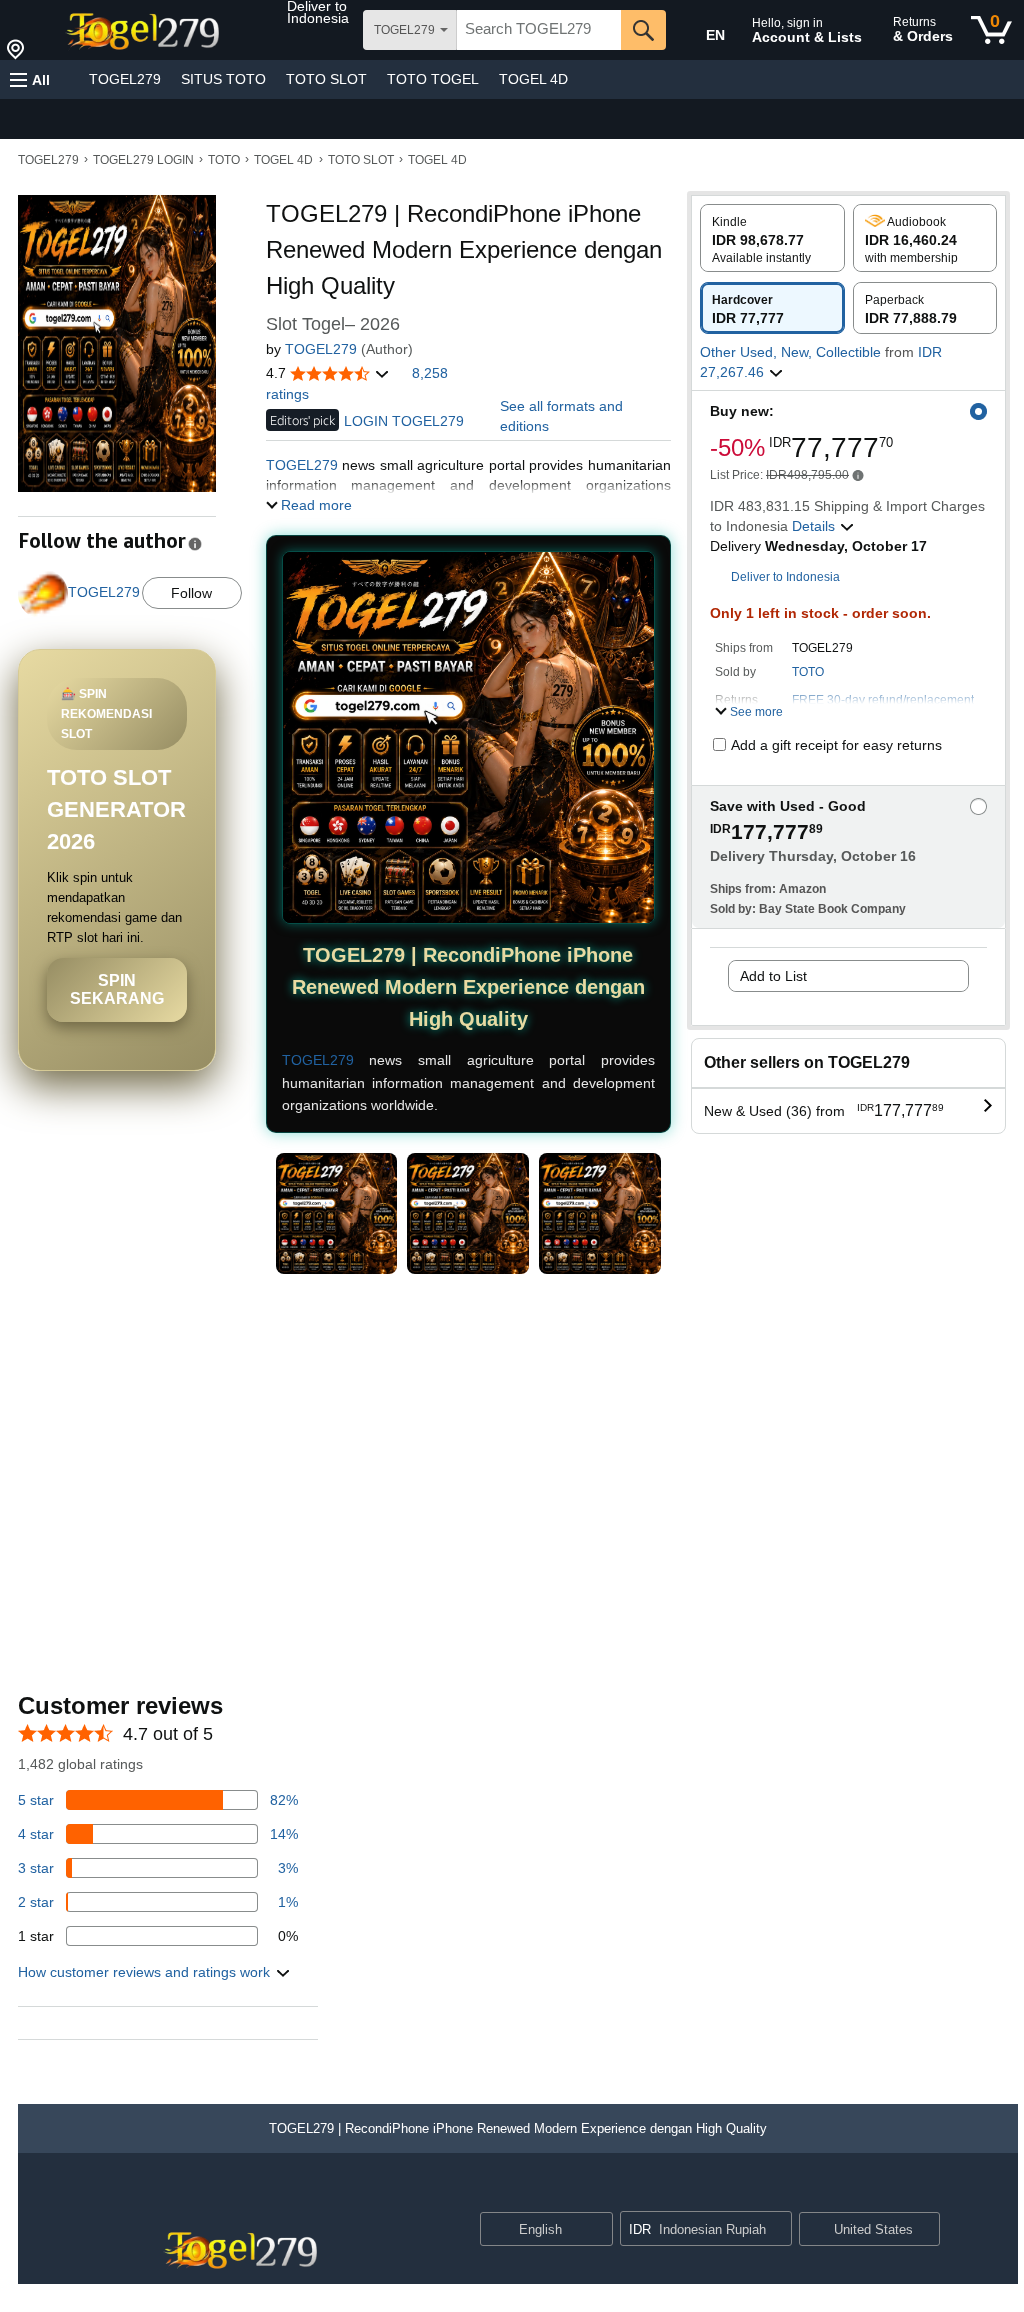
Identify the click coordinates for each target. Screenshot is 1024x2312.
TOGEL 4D (533, 79)
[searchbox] (539, 30)
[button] (323, 12)
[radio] (772, 238)
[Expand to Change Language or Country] (597, 2231)
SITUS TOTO (223, 79)
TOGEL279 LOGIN (143, 160)
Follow (191, 593)
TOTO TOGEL (433, 79)
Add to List (773, 976)
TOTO (224, 160)
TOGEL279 (125, 79)
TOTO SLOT (326, 79)
